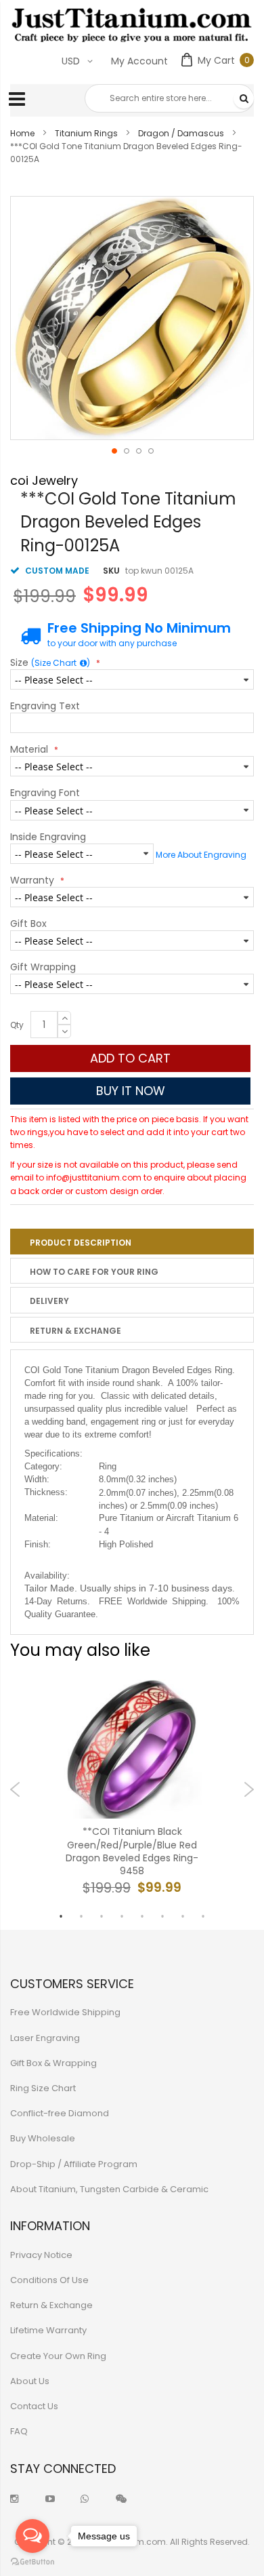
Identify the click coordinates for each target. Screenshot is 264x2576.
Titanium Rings (86, 133)
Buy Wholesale (43, 2138)
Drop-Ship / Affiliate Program (74, 2164)
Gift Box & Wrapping (53, 2063)
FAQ (19, 2431)
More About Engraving (201, 855)
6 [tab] (162, 1916)
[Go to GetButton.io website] (32, 2562)
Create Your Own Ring (58, 2356)
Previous (15, 1789)
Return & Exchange (75, 1331)
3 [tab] (102, 1916)
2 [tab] (81, 1916)
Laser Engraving (45, 2038)
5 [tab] (142, 1916)
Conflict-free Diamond (60, 2113)
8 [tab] (203, 1916)
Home (22, 133)
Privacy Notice (41, 2255)
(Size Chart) (61, 663)
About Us (30, 2381)
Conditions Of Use (49, 2280)
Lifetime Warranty (48, 2330)
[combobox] (169, 98)
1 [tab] (61, 1916)
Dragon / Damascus (181, 133)
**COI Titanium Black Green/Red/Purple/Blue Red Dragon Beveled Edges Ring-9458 (132, 1851)
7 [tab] (183, 1916)
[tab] (132, 1242)
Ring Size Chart (43, 2088)
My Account (139, 61)
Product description (81, 1243)
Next (249, 1789)
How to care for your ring (94, 1272)
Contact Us (34, 2406)
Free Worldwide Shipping (65, 2012)
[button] (114, 450)
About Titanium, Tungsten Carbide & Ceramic (109, 2189)
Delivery (49, 1301)
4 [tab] (122, 1916)
